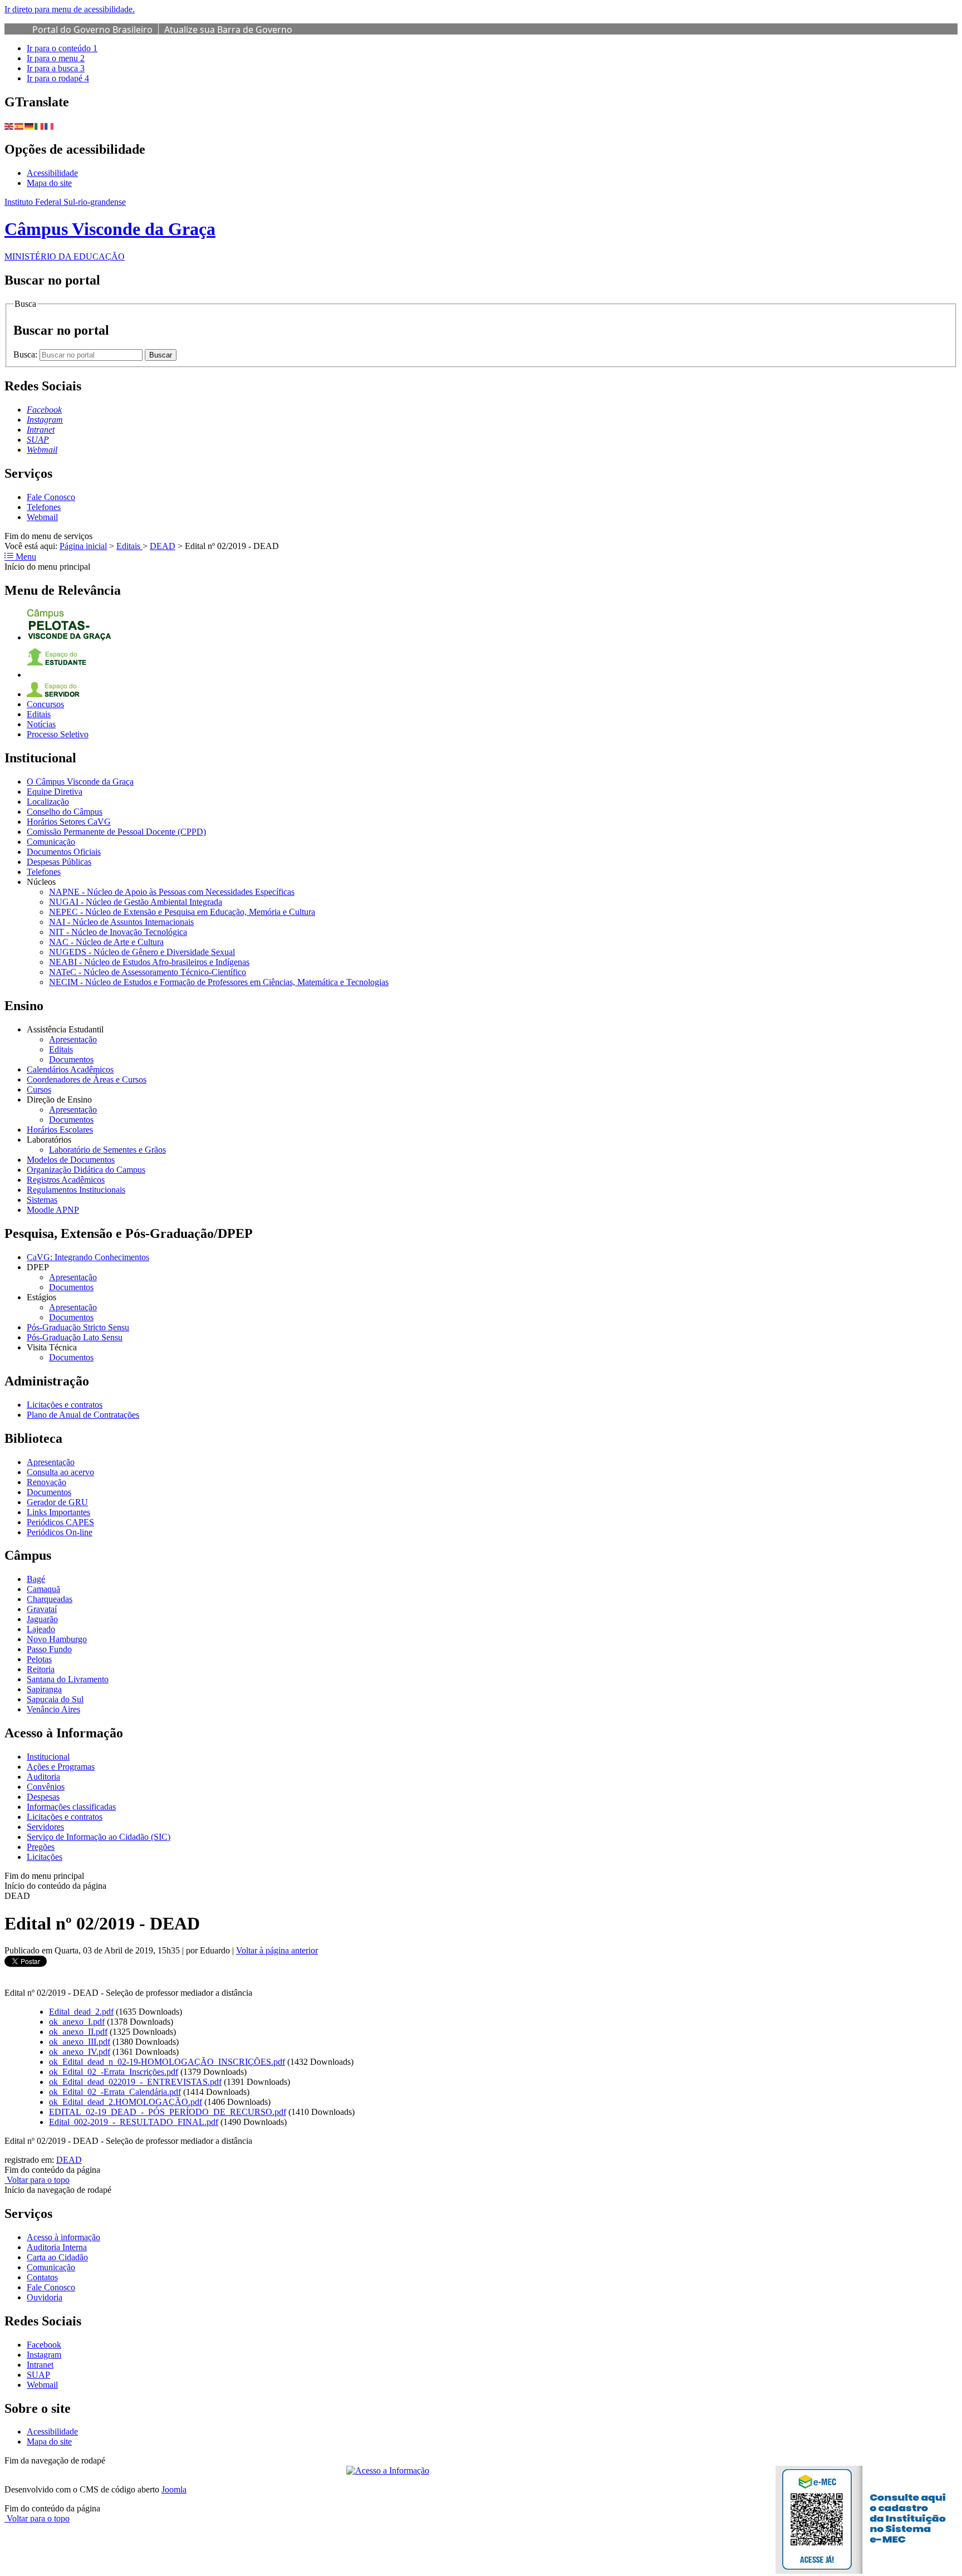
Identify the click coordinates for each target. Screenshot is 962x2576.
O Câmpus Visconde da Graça (80, 782)
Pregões (41, 1847)
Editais (129, 546)
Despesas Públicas (59, 862)
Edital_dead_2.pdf (81, 2012)
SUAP (38, 2375)
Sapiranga (44, 1689)
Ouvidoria (45, 2297)
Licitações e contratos (65, 1405)
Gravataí (42, 1609)
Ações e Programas (61, 1767)
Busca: (26, 354)
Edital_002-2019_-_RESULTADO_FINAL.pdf (134, 2122)
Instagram (44, 2355)
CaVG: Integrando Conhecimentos (88, 1257)
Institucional (48, 1757)
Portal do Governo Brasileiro (92, 30)
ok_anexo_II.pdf (78, 2032)
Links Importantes (58, 1512)
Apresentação (73, 1039)
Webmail (42, 517)
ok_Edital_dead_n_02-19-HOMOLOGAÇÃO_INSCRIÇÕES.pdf (167, 2062)
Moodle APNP (53, 1210)
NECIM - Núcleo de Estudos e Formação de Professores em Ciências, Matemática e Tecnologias (219, 982)
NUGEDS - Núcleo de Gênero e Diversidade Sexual (142, 952)
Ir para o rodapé (58, 78)
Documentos (71, 1059)
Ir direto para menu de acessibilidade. (70, 9)
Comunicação (51, 842)
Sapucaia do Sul (55, 1699)
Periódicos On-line (60, 1532)
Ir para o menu (56, 58)
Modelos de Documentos (71, 1160)
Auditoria (43, 1777)
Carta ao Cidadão (57, 2257)
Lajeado (41, 1629)
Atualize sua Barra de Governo (228, 30)
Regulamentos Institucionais (76, 1190)
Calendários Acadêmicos (70, 1069)
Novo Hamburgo (57, 1639)
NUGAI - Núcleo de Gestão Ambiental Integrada (136, 902)
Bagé (36, 1579)
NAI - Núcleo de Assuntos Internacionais (121, 922)
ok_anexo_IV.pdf (80, 2052)
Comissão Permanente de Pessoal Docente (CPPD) (116, 832)
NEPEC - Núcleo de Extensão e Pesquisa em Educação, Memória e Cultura (182, 912)
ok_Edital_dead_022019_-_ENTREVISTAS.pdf (135, 2082)
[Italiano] (40, 126)
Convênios (46, 1787)
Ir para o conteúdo (62, 48)
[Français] (50, 126)
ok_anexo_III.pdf (80, 2042)
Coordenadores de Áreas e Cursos (87, 1079)
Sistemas (42, 1200)
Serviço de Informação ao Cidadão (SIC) (99, 1837)
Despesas (43, 1797)
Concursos (45, 704)
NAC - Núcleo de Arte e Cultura (106, 942)
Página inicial (83, 546)
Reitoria (41, 1669)
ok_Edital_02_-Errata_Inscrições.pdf (114, 2072)
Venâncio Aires (53, 1709)
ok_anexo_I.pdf (77, 2022)
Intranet (40, 2365)
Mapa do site (49, 183)
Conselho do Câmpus (65, 812)
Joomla (174, 2489)
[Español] (19, 126)
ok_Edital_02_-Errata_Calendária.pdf (115, 2092)
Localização (48, 802)
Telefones (44, 507)
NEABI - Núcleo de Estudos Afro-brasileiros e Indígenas (149, 962)
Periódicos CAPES (60, 1522)
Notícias (41, 724)
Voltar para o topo (37, 2180)
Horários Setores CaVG (69, 822)
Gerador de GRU (57, 1502)
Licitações (45, 1857)
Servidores (45, 1827)
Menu (25, 557)
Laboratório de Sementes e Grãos (107, 1150)
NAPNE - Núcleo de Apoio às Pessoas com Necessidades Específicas (172, 892)
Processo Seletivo (58, 734)
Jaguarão (42, 1619)
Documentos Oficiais (64, 852)
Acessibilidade (52, 173)
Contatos (42, 2277)
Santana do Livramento (68, 1679)
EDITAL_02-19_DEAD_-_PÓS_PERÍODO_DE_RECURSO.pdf (168, 2112)
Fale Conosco (51, 497)
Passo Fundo (49, 1649)
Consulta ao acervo (60, 1472)
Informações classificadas (71, 1807)
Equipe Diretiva (55, 792)
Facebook (44, 2345)
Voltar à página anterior (277, 1950)
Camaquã (43, 1589)
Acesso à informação (63, 2237)
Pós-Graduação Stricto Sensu (78, 1327)
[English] (9, 126)
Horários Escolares (60, 1130)
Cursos (39, 1089)
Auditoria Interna (57, 2247)
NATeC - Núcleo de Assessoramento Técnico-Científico (148, 972)
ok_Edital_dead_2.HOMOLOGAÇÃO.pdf (126, 2102)
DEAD (163, 546)
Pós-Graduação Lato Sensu (75, 1337)
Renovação (46, 1482)
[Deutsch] (30, 126)
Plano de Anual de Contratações (83, 1415)
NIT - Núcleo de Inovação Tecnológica (118, 932)
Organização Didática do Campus (86, 1170)
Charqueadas (50, 1599)
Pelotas (39, 1659)
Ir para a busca (56, 68)
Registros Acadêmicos (66, 1180)
